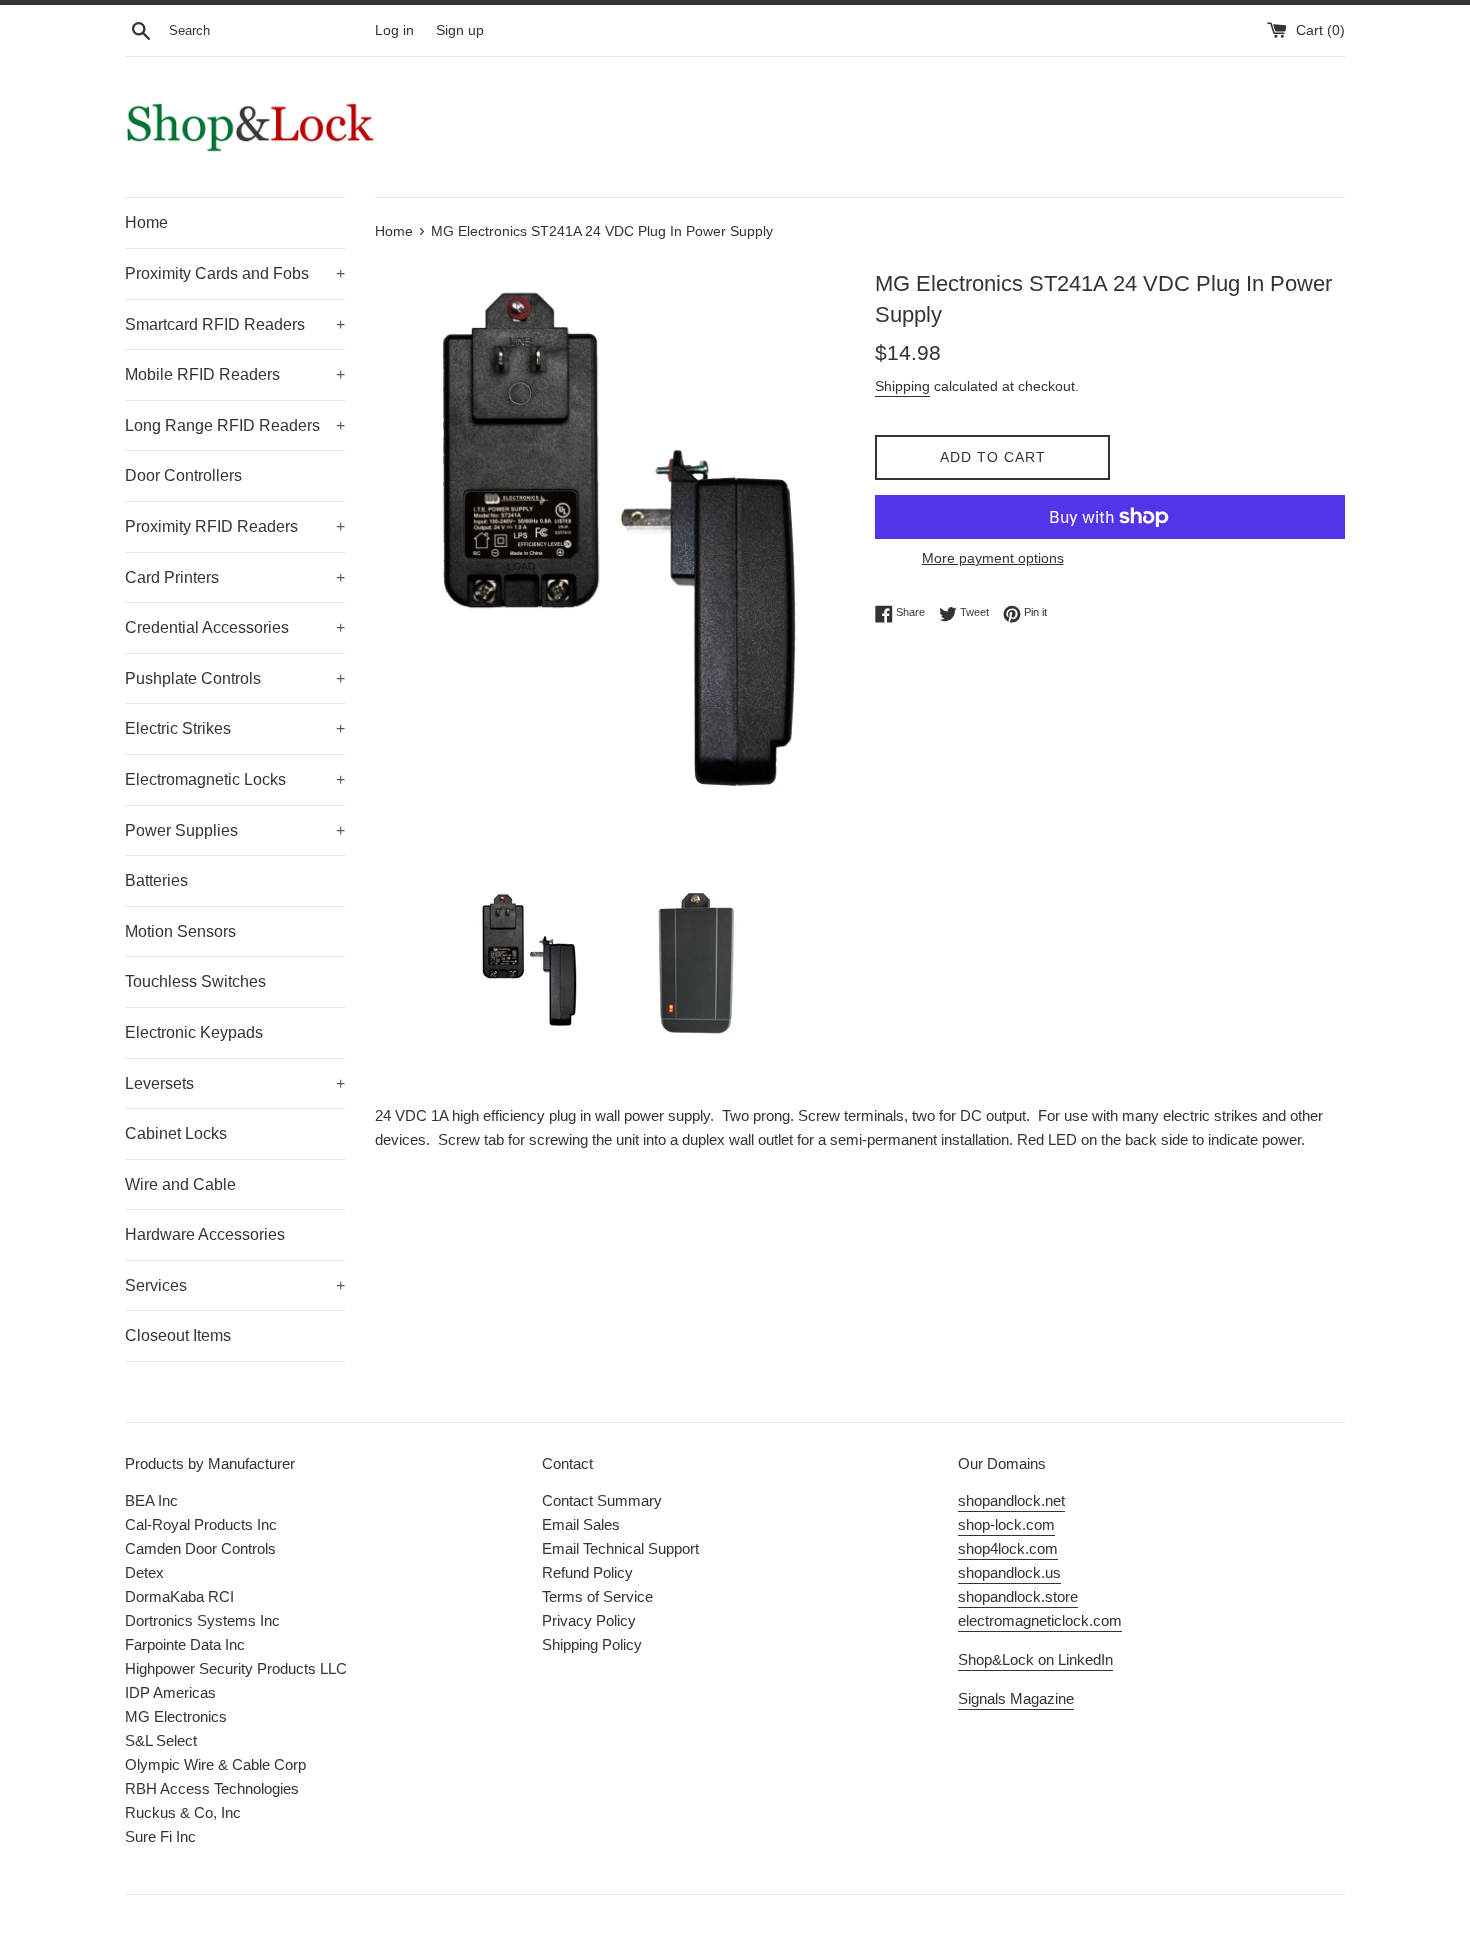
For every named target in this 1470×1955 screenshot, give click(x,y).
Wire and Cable (180, 1184)
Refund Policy (587, 1572)
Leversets (235, 1083)
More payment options (993, 558)
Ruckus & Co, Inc (183, 1812)
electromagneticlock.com (1040, 1620)
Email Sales (581, 1524)
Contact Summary (602, 1500)
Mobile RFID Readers (235, 374)
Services (235, 1285)
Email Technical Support (620, 1548)
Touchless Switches (195, 981)
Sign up (460, 30)
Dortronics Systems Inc (202, 1620)
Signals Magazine (1016, 1698)
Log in (394, 30)
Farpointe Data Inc (185, 1644)
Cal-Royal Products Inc (201, 1524)
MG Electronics (176, 1716)
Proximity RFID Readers (235, 526)
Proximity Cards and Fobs (235, 273)
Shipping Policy (592, 1644)
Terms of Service (597, 1596)
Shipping (902, 386)
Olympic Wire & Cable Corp (215, 1764)
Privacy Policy (589, 1620)
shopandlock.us (1009, 1572)
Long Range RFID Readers (235, 425)
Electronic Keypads (194, 1032)
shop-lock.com (1006, 1524)
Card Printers (235, 577)
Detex (144, 1572)
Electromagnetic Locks (235, 779)
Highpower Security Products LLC (236, 1668)
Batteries (156, 880)
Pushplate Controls (235, 678)
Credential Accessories (235, 627)
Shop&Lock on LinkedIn (1035, 1659)
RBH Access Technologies (212, 1788)
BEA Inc (151, 1500)
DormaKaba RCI (179, 1596)
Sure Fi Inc (160, 1836)
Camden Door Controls (200, 1548)
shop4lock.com (1008, 1548)
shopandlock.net (1011, 1500)
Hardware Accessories (205, 1234)
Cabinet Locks (176, 1133)
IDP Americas (170, 1692)
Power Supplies (235, 830)
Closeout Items (178, 1335)
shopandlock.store (1018, 1596)
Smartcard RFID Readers (235, 324)
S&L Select (161, 1740)
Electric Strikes (235, 728)
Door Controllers (183, 475)
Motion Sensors (180, 931)
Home (146, 222)
